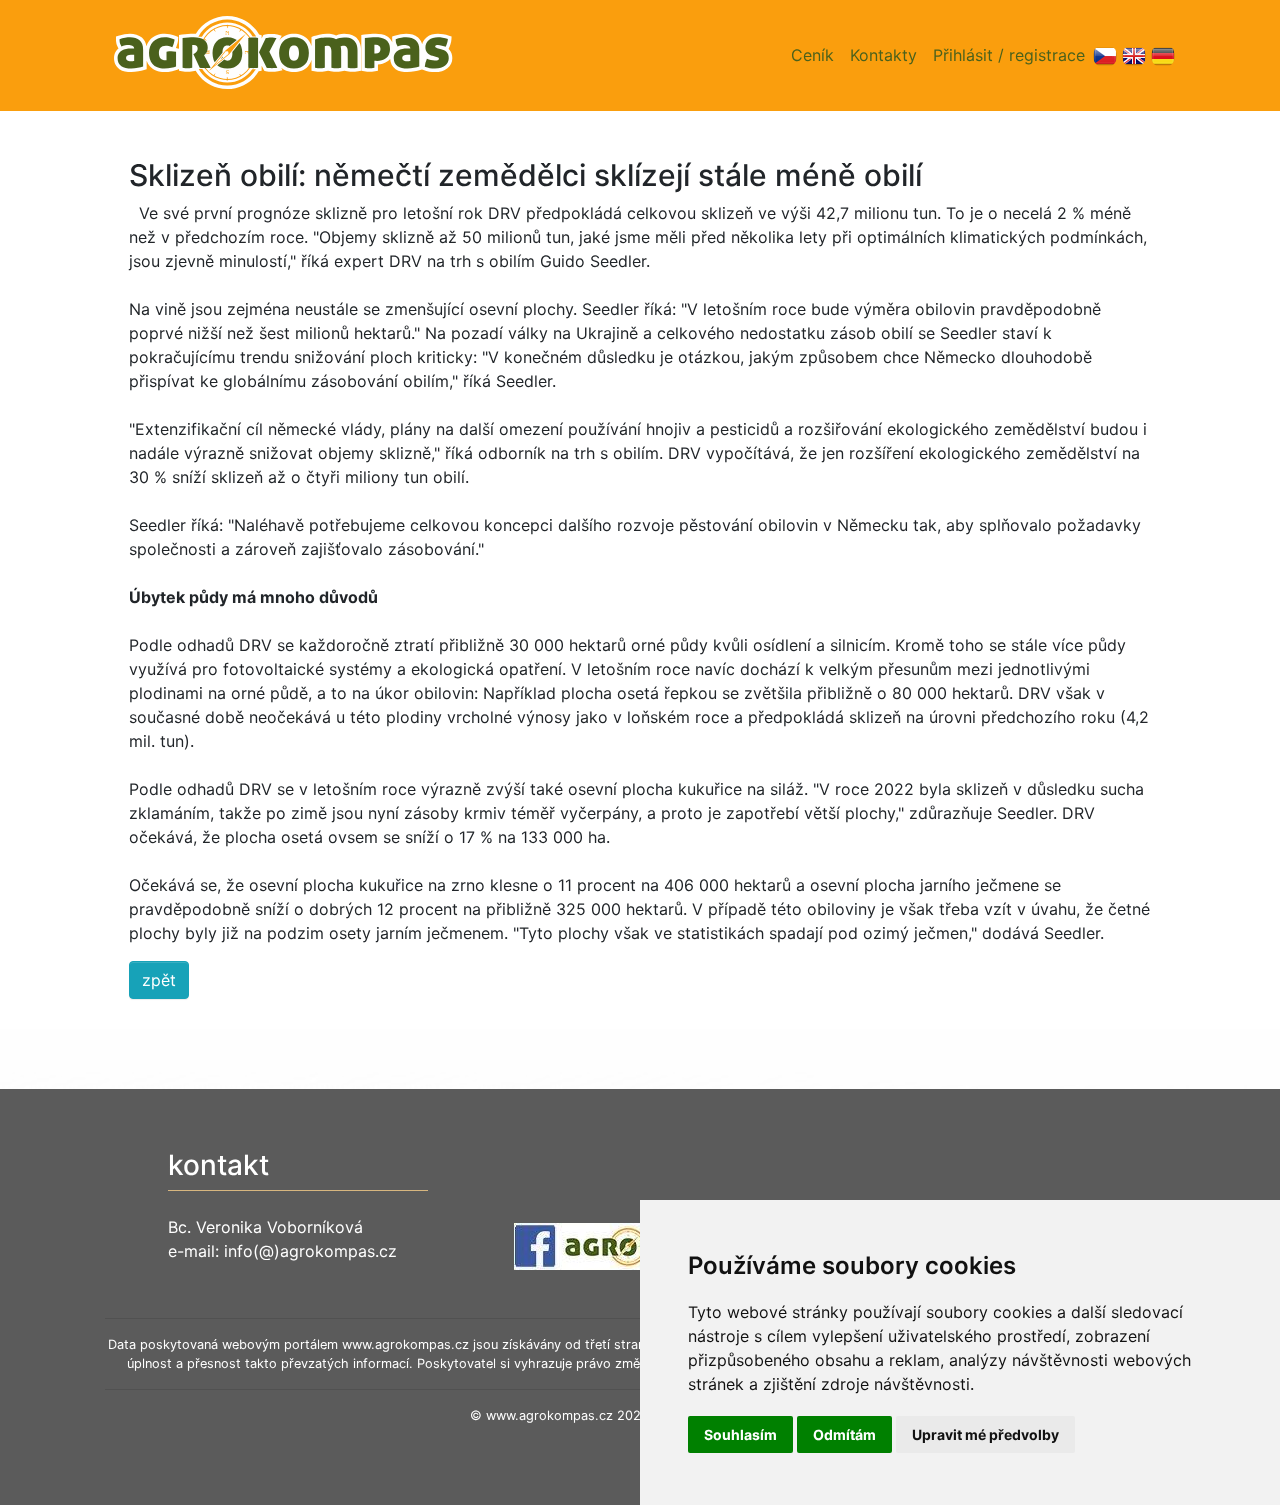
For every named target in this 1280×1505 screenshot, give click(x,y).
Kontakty (883, 55)
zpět (159, 980)
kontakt (218, 1165)
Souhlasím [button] (740, 1434)
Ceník (812, 55)
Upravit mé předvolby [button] (985, 1434)
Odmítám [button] (844, 1434)
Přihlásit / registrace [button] (1009, 55)
